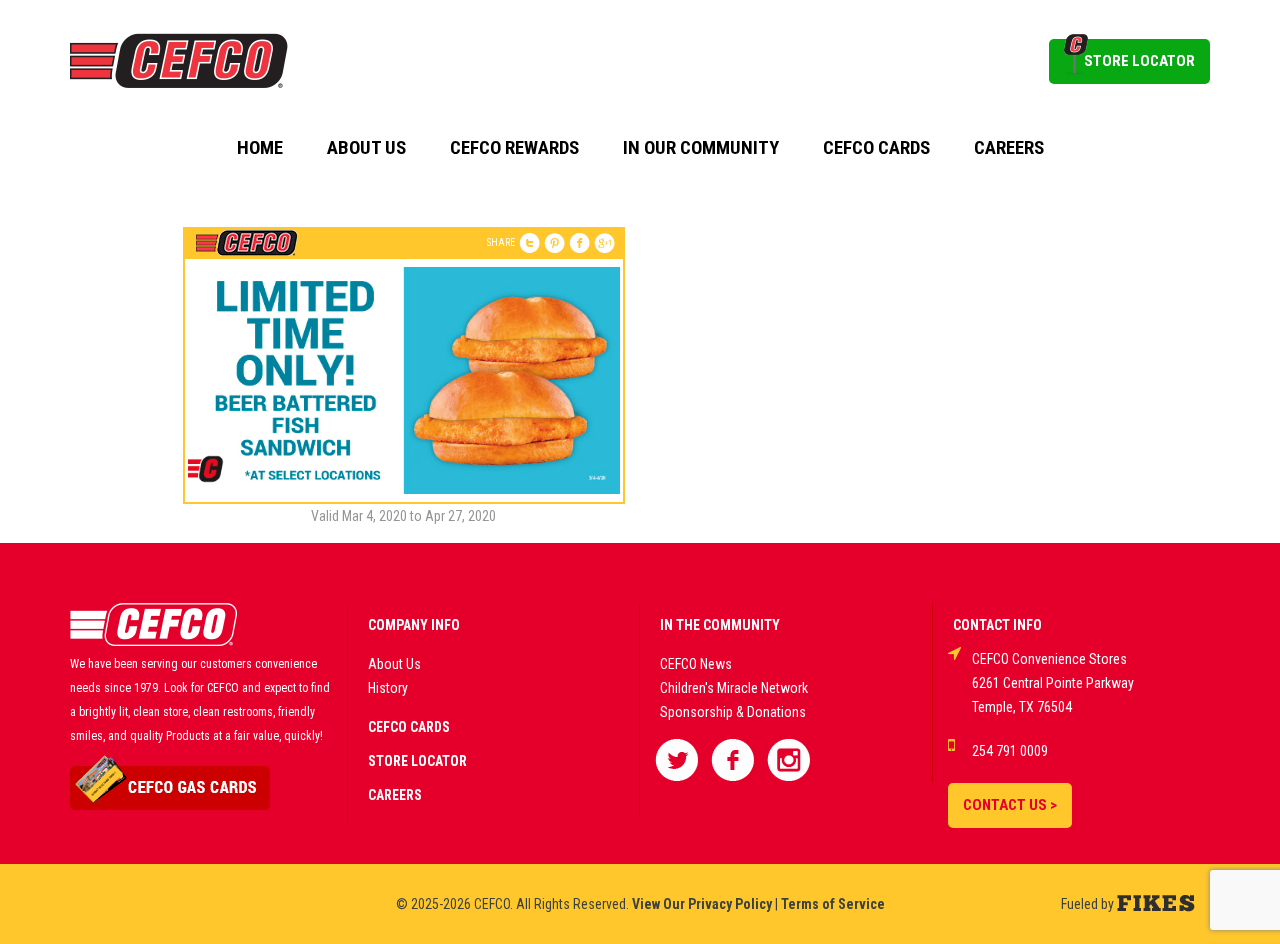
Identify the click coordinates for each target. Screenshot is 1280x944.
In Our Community (701, 148)
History (388, 688)
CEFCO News (696, 664)
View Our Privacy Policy (702, 904)
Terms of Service (833, 904)
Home (260, 148)
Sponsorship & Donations (733, 712)
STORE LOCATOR (1139, 61)
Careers (1009, 148)
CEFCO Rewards (514, 148)
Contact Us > (1010, 805)
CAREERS (395, 795)
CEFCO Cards (876, 148)
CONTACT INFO (997, 625)
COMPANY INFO (414, 625)
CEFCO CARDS (409, 727)
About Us (366, 148)
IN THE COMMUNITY (720, 625)
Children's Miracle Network (734, 688)
